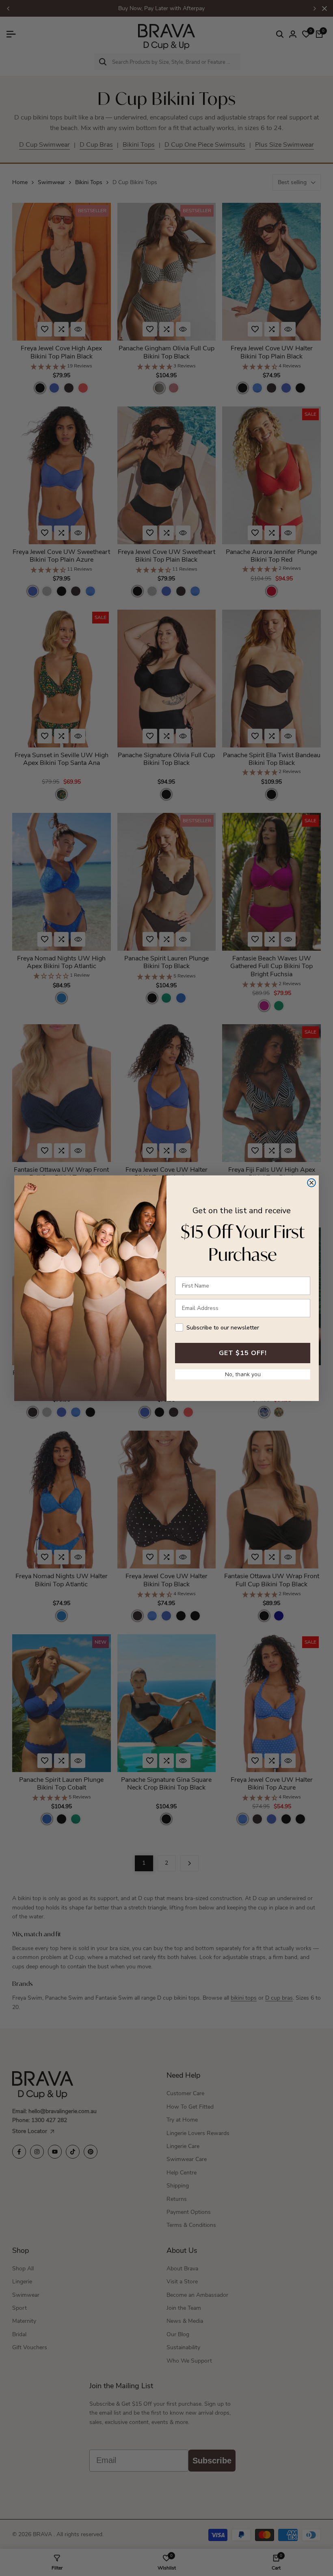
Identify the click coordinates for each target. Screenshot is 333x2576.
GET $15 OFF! (243, 1353)
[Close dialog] (311, 1183)
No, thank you (243, 1374)
